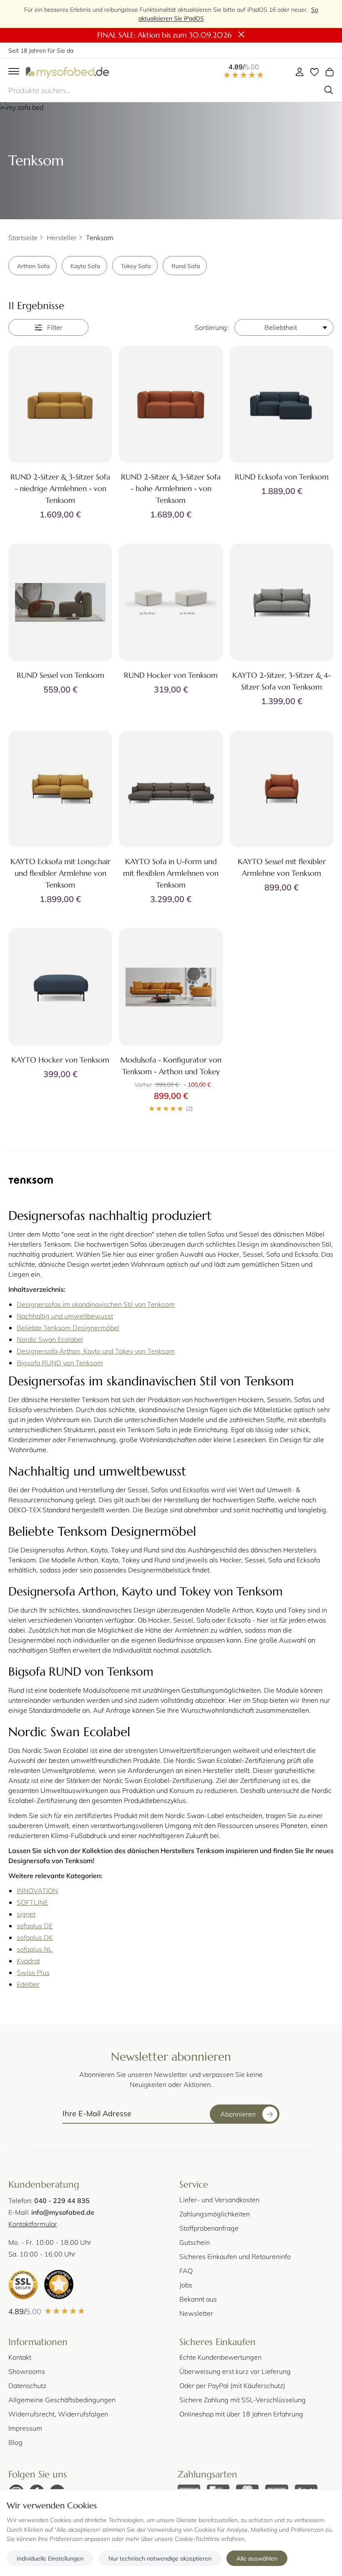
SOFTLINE (32, 1902)
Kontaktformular (33, 2224)
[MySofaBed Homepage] (68, 72)
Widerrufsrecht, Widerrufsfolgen (58, 2414)
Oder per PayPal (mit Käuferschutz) (232, 2385)
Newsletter (196, 2313)
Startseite (23, 237)
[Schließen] (241, 35)
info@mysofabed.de (63, 2212)
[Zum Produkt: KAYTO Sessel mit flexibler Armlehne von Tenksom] (282, 789)
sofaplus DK (35, 1937)
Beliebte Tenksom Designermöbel (68, 1327)
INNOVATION (37, 1890)
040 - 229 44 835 (62, 2200)
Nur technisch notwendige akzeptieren (160, 2558)
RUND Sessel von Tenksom (60, 675)
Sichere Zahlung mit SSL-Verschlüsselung (243, 2400)
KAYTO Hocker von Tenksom (60, 1060)
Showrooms (27, 2371)
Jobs (186, 2285)
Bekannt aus (198, 2299)
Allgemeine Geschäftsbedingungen (62, 2400)
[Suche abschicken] (329, 90)
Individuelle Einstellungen (50, 2558)
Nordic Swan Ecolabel (50, 1339)
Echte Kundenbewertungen (220, 2357)
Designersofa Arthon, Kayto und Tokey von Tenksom (96, 1351)
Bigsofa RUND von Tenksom (60, 1363)
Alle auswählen (257, 2558)
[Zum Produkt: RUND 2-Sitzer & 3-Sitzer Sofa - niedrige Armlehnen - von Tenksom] (60, 404)
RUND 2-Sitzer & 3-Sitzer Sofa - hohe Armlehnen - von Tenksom (171, 488)
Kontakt (20, 2357)
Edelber (28, 1984)
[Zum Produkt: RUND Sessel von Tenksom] (60, 602)
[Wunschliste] (314, 72)
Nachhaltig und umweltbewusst (65, 1316)
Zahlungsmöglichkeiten (215, 2214)
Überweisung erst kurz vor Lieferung (235, 2371)
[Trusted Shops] (59, 2284)
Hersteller (62, 237)
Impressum (25, 2428)
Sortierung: (212, 327)
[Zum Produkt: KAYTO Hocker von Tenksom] (60, 987)
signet (26, 1914)
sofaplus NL (35, 1949)
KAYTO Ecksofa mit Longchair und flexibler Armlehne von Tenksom (60, 873)
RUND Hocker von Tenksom (171, 675)
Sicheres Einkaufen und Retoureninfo (235, 2256)
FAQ (186, 2270)
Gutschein (195, 2242)
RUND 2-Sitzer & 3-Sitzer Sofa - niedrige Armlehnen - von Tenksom (60, 488)
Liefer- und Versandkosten (219, 2199)
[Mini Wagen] (329, 72)
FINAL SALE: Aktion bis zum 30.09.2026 (164, 35)
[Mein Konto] (299, 72)
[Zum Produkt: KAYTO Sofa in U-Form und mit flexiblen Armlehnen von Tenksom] (171, 789)
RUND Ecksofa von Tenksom (282, 477)
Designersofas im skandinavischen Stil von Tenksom (96, 1304)
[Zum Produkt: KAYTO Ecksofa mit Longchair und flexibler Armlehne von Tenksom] (60, 789)
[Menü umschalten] (14, 72)
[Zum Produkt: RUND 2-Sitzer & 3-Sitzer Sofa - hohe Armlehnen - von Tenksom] (171, 404)
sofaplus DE (35, 1926)
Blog (15, 2442)
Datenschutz (27, 2385)
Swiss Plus (33, 1972)
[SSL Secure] (23, 2284)
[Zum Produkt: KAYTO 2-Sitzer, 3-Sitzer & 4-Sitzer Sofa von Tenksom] (282, 602)
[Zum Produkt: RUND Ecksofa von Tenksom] (282, 404)
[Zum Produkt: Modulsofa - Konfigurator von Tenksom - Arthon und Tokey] (171, 987)
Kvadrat (28, 1961)
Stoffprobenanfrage (209, 2228)
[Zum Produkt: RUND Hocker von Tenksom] (171, 602)
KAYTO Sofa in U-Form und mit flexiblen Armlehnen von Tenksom (171, 873)
